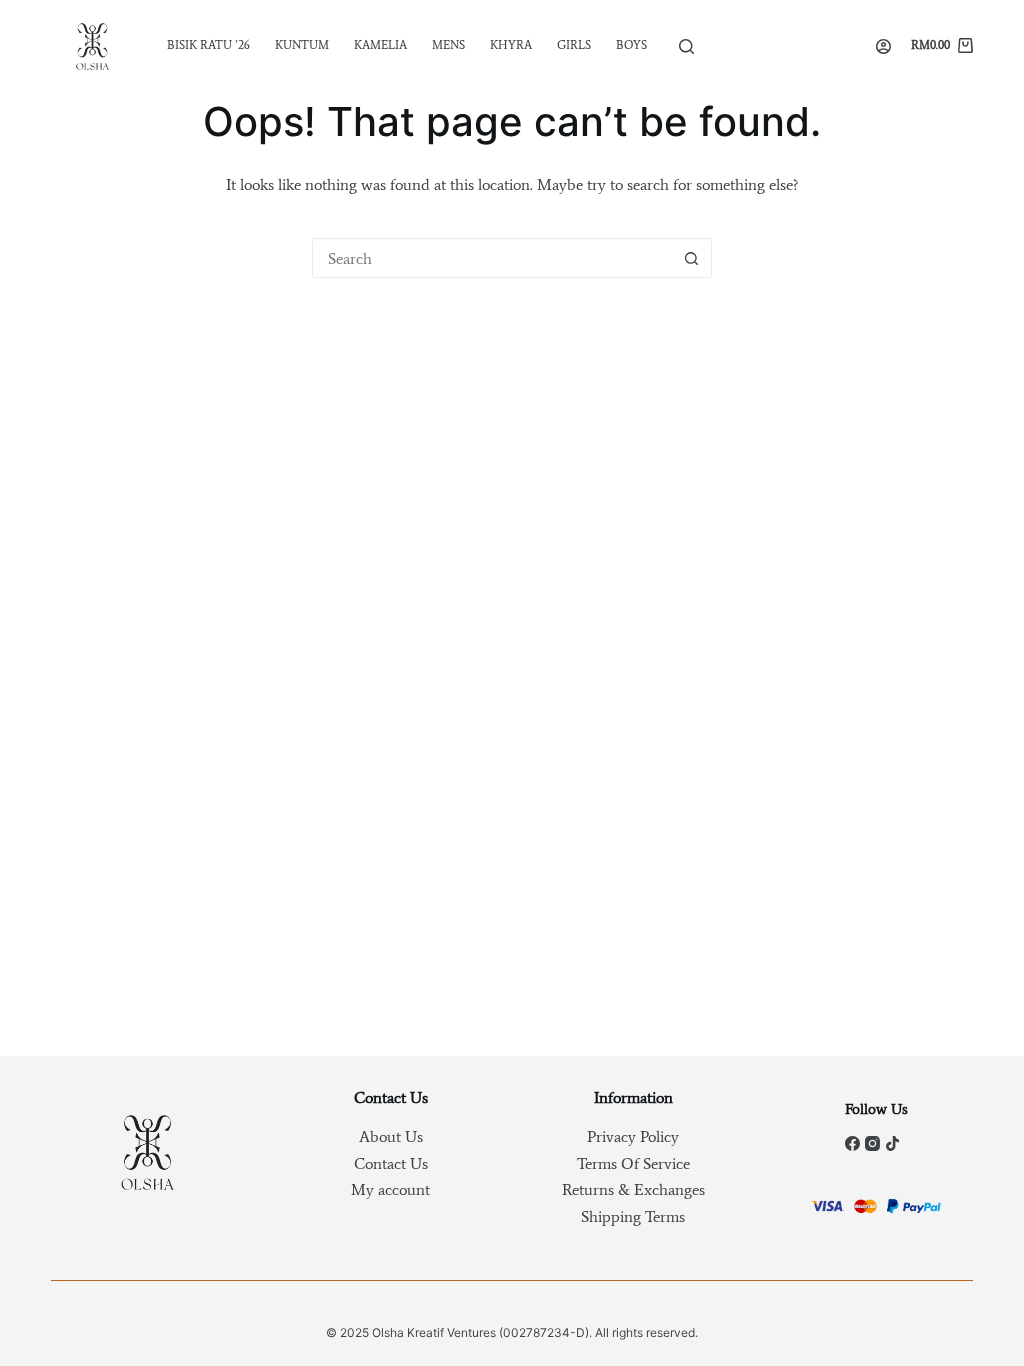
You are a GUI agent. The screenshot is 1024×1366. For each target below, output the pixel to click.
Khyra (511, 45)
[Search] (686, 46)
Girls (574, 45)
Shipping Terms (633, 1216)
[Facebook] (852, 1143)
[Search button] (691, 258)
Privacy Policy (633, 1136)
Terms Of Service (633, 1163)
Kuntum (302, 45)
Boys (631, 45)
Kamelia (380, 45)
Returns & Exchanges (633, 1189)
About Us (391, 1136)
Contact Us (391, 1163)
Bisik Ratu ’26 (208, 45)
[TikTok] (892, 1143)
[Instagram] (872, 1143)
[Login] (883, 46)
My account (390, 1189)
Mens (448, 45)
